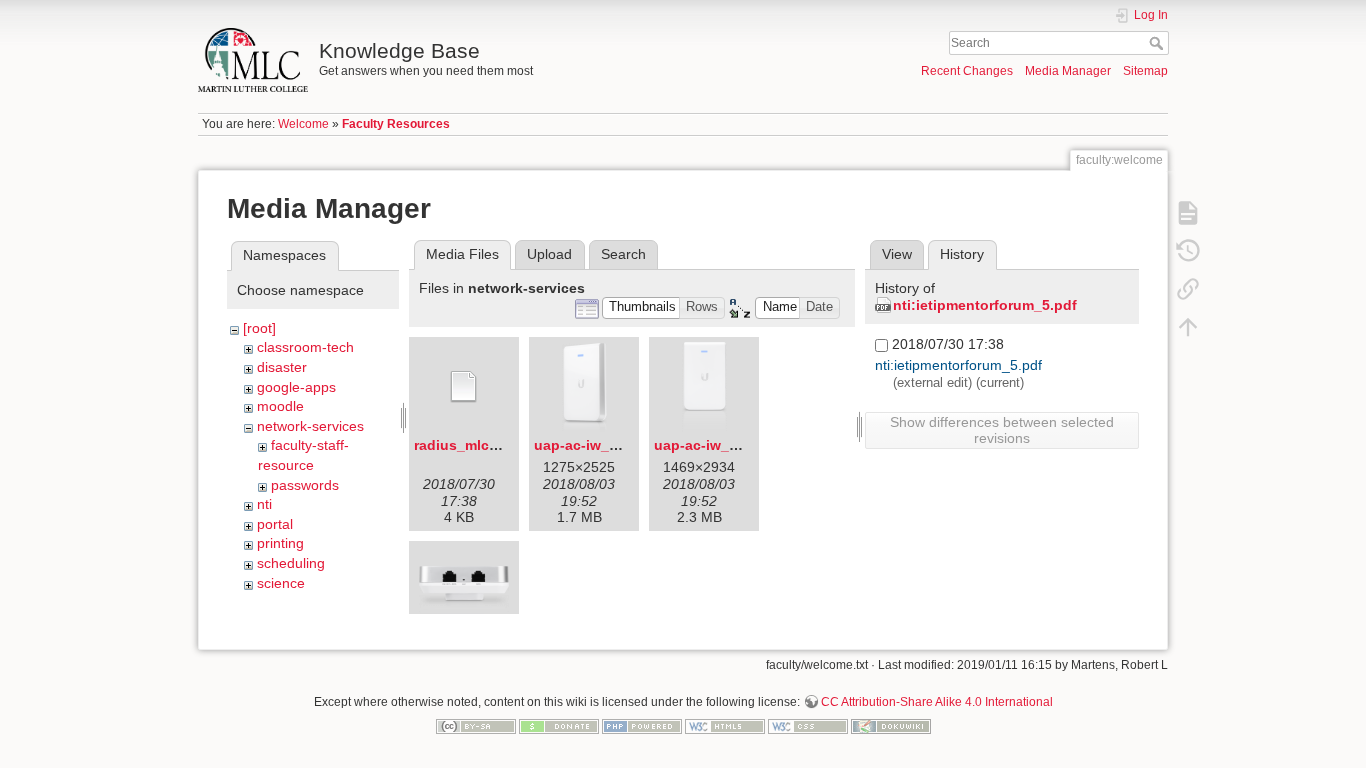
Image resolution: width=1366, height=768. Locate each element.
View (897, 254)
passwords (305, 485)
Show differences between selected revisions (1002, 430)
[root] (259, 328)
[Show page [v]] (1188, 212)
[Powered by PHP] (642, 725)
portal (275, 524)
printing (280, 543)
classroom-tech (305, 347)
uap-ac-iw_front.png (723, 445)
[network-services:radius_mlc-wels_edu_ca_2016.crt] (464, 387)
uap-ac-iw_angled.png (610, 445)
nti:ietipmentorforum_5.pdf (985, 305)
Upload (549, 254)
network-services (310, 426)
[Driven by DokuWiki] (891, 725)
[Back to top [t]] (1188, 326)
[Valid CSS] (808, 725)
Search (1158, 43)
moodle (280, 406)
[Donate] (559, 725)
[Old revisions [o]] (1188, 250)
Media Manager (1068, 71)
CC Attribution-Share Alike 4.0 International (937, 702)
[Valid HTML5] (725, 725)
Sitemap (1145, 71)
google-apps (296, 387)
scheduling (291, 563)
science (281, 583)
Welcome (303, 124)
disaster (282, 367)
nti (264, 504)
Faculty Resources (396, 124)
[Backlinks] (1188, 288)
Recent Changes (967, 71)
